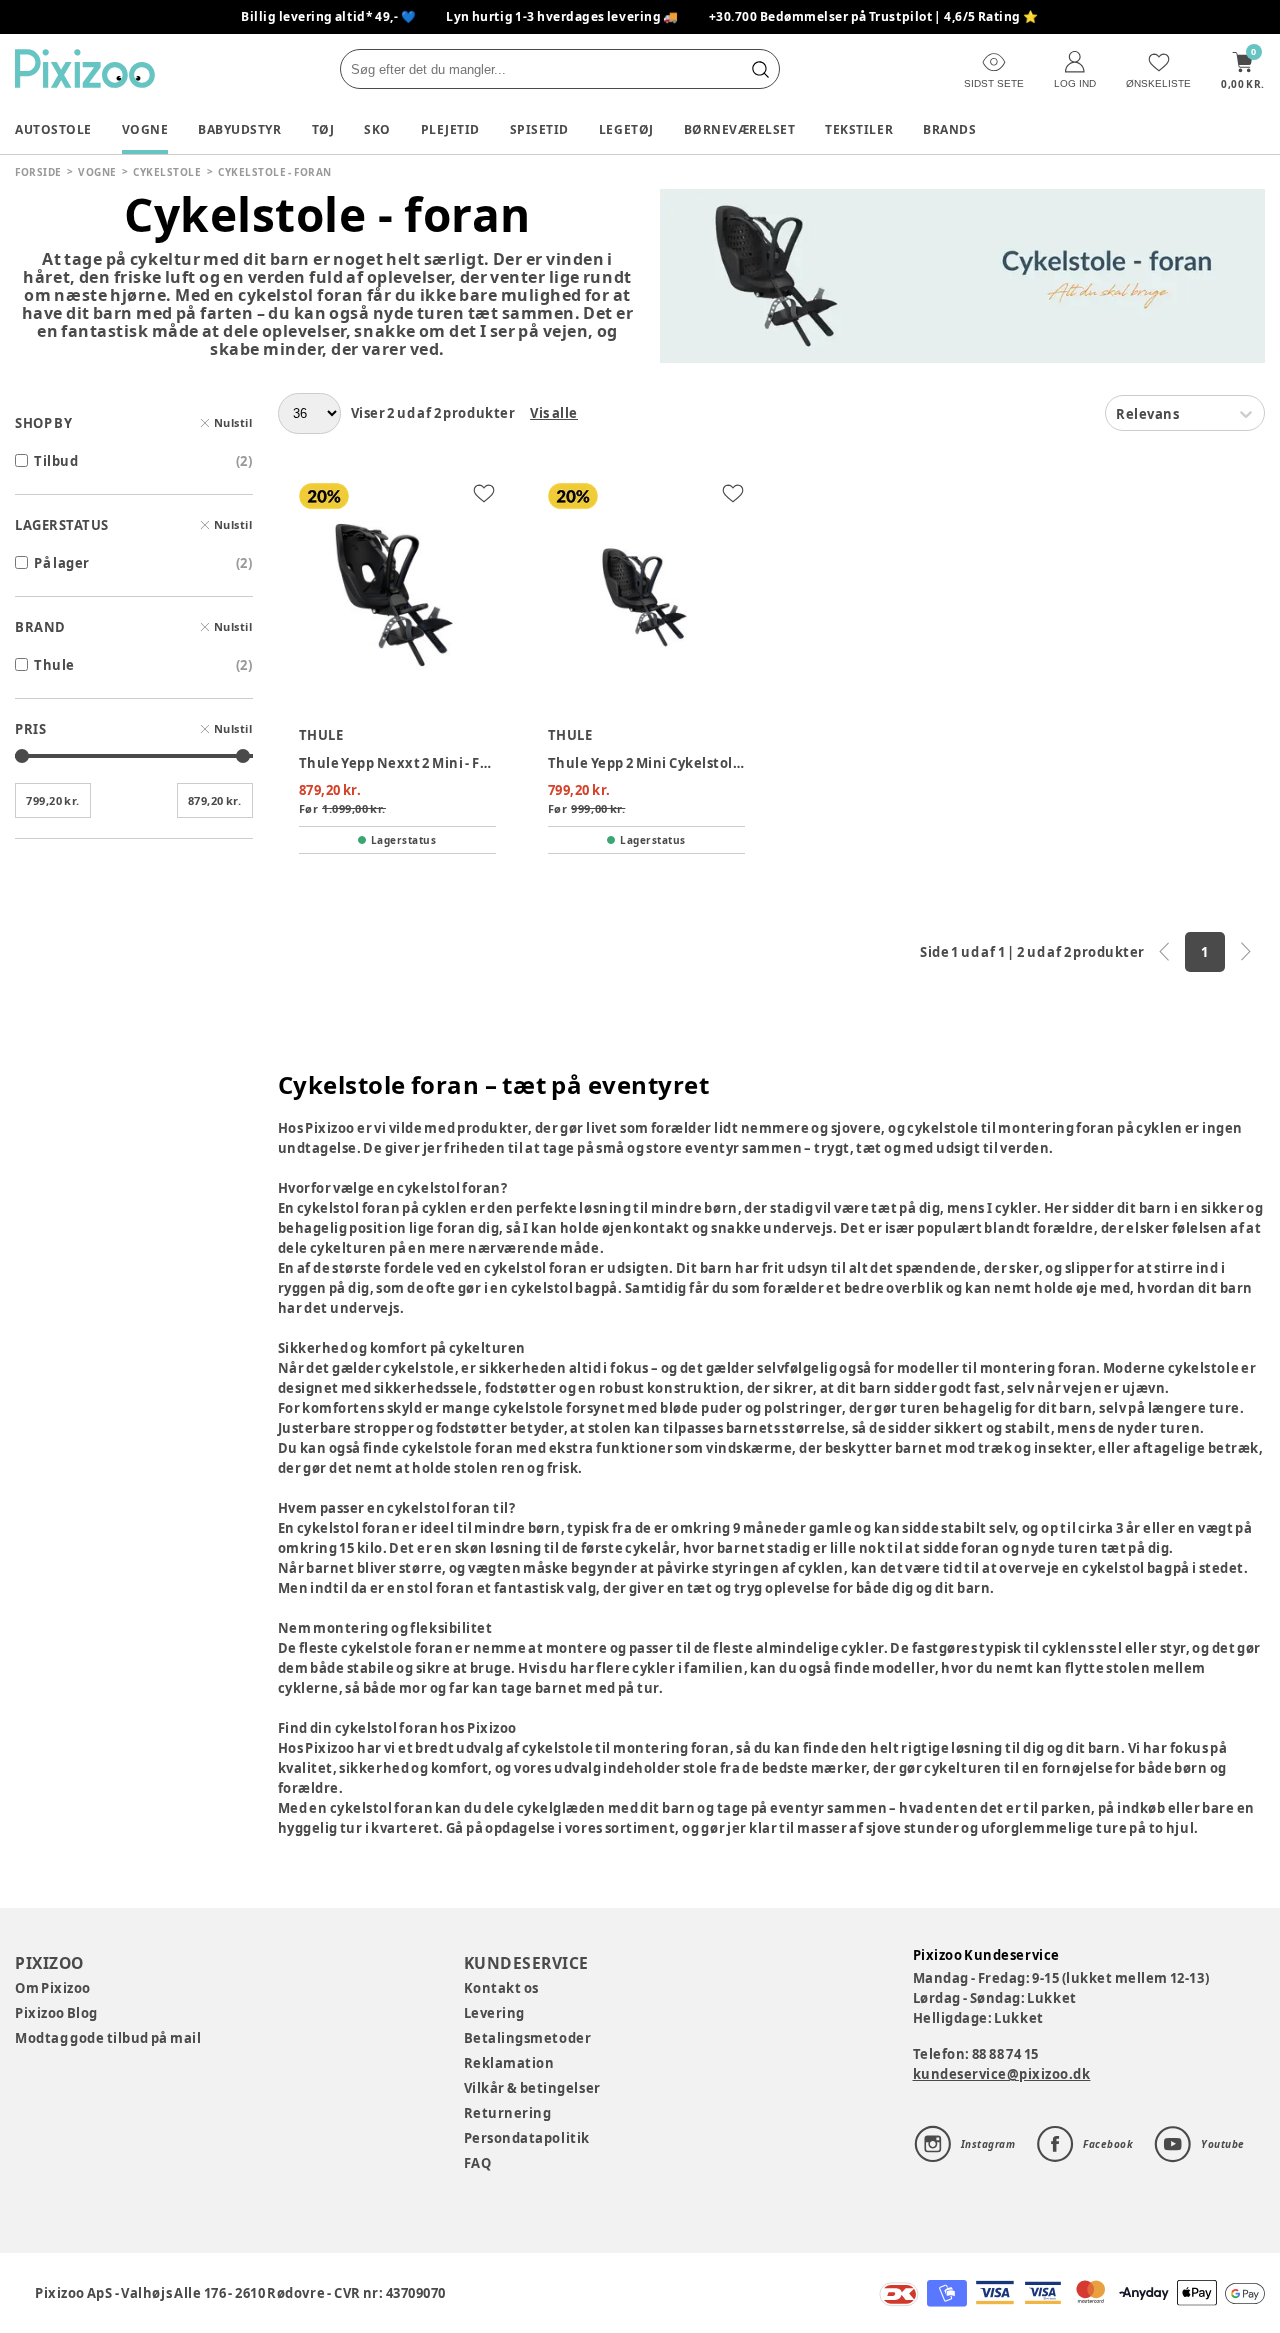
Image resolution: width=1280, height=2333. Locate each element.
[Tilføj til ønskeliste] (484, 493)
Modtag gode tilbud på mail (108, 2038)
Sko (377, 129)
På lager (62, 563)
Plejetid (450, 129)
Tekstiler (859, 129)
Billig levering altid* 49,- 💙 (328, 16)
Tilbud (56, 461)
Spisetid (539, 129)
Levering (494, 2013)
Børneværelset (740, 129)
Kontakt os (501, 1988)
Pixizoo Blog (56, 2013)
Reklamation (509, 2063)
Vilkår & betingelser (532, 2088)
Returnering (508, 2113)
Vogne (145, 129)
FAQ (478, 2163)
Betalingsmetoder (527, 2038)
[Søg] (760, 69)
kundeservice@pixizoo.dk (1002, 2074)
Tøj (323, 129)
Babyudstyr (239, 129)
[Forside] (85, 68)
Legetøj (626, 129)
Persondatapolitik (527, 2138)
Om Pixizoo (53, 1988)
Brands (949, 129)
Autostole (53, 129)
